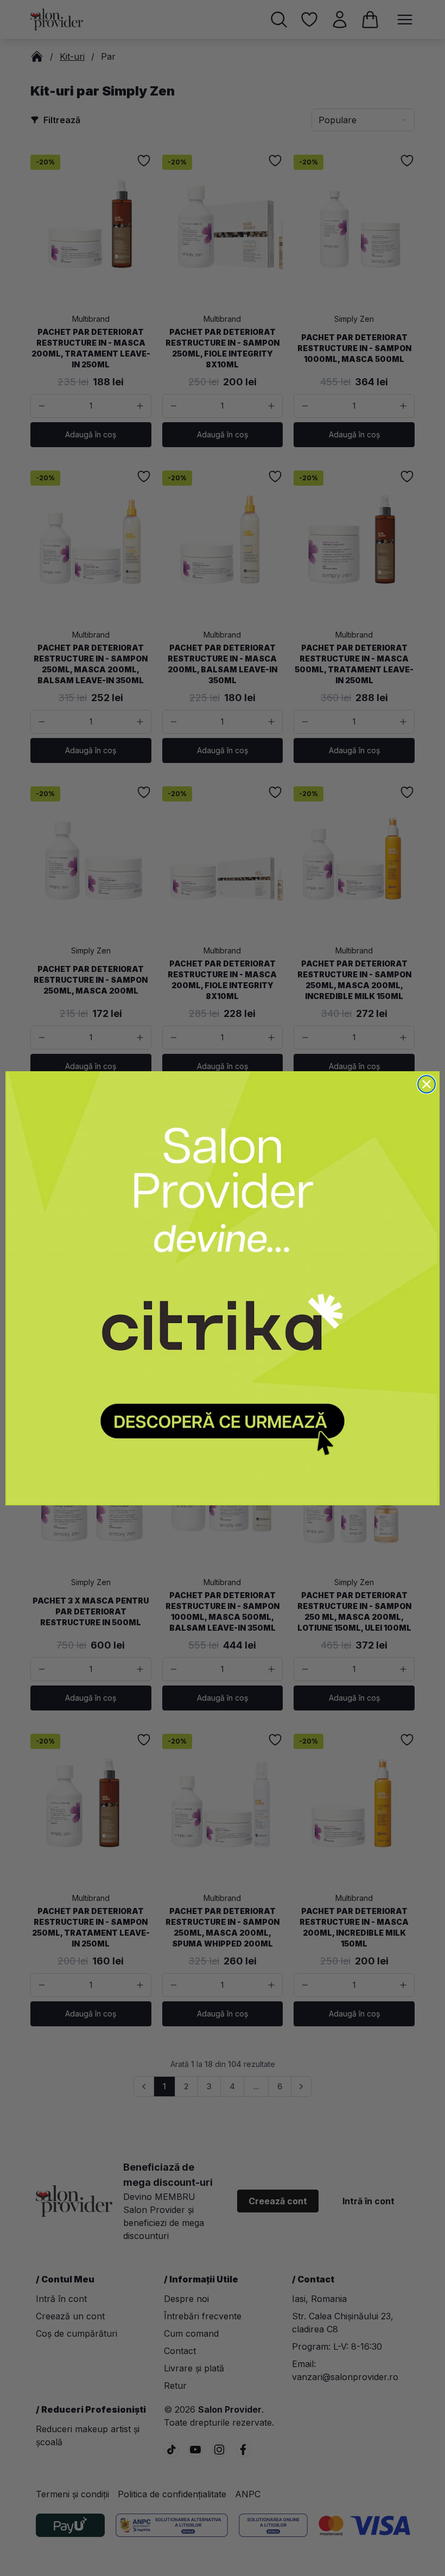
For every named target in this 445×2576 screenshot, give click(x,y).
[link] (223, 1288)
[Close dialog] (427, 1084)
